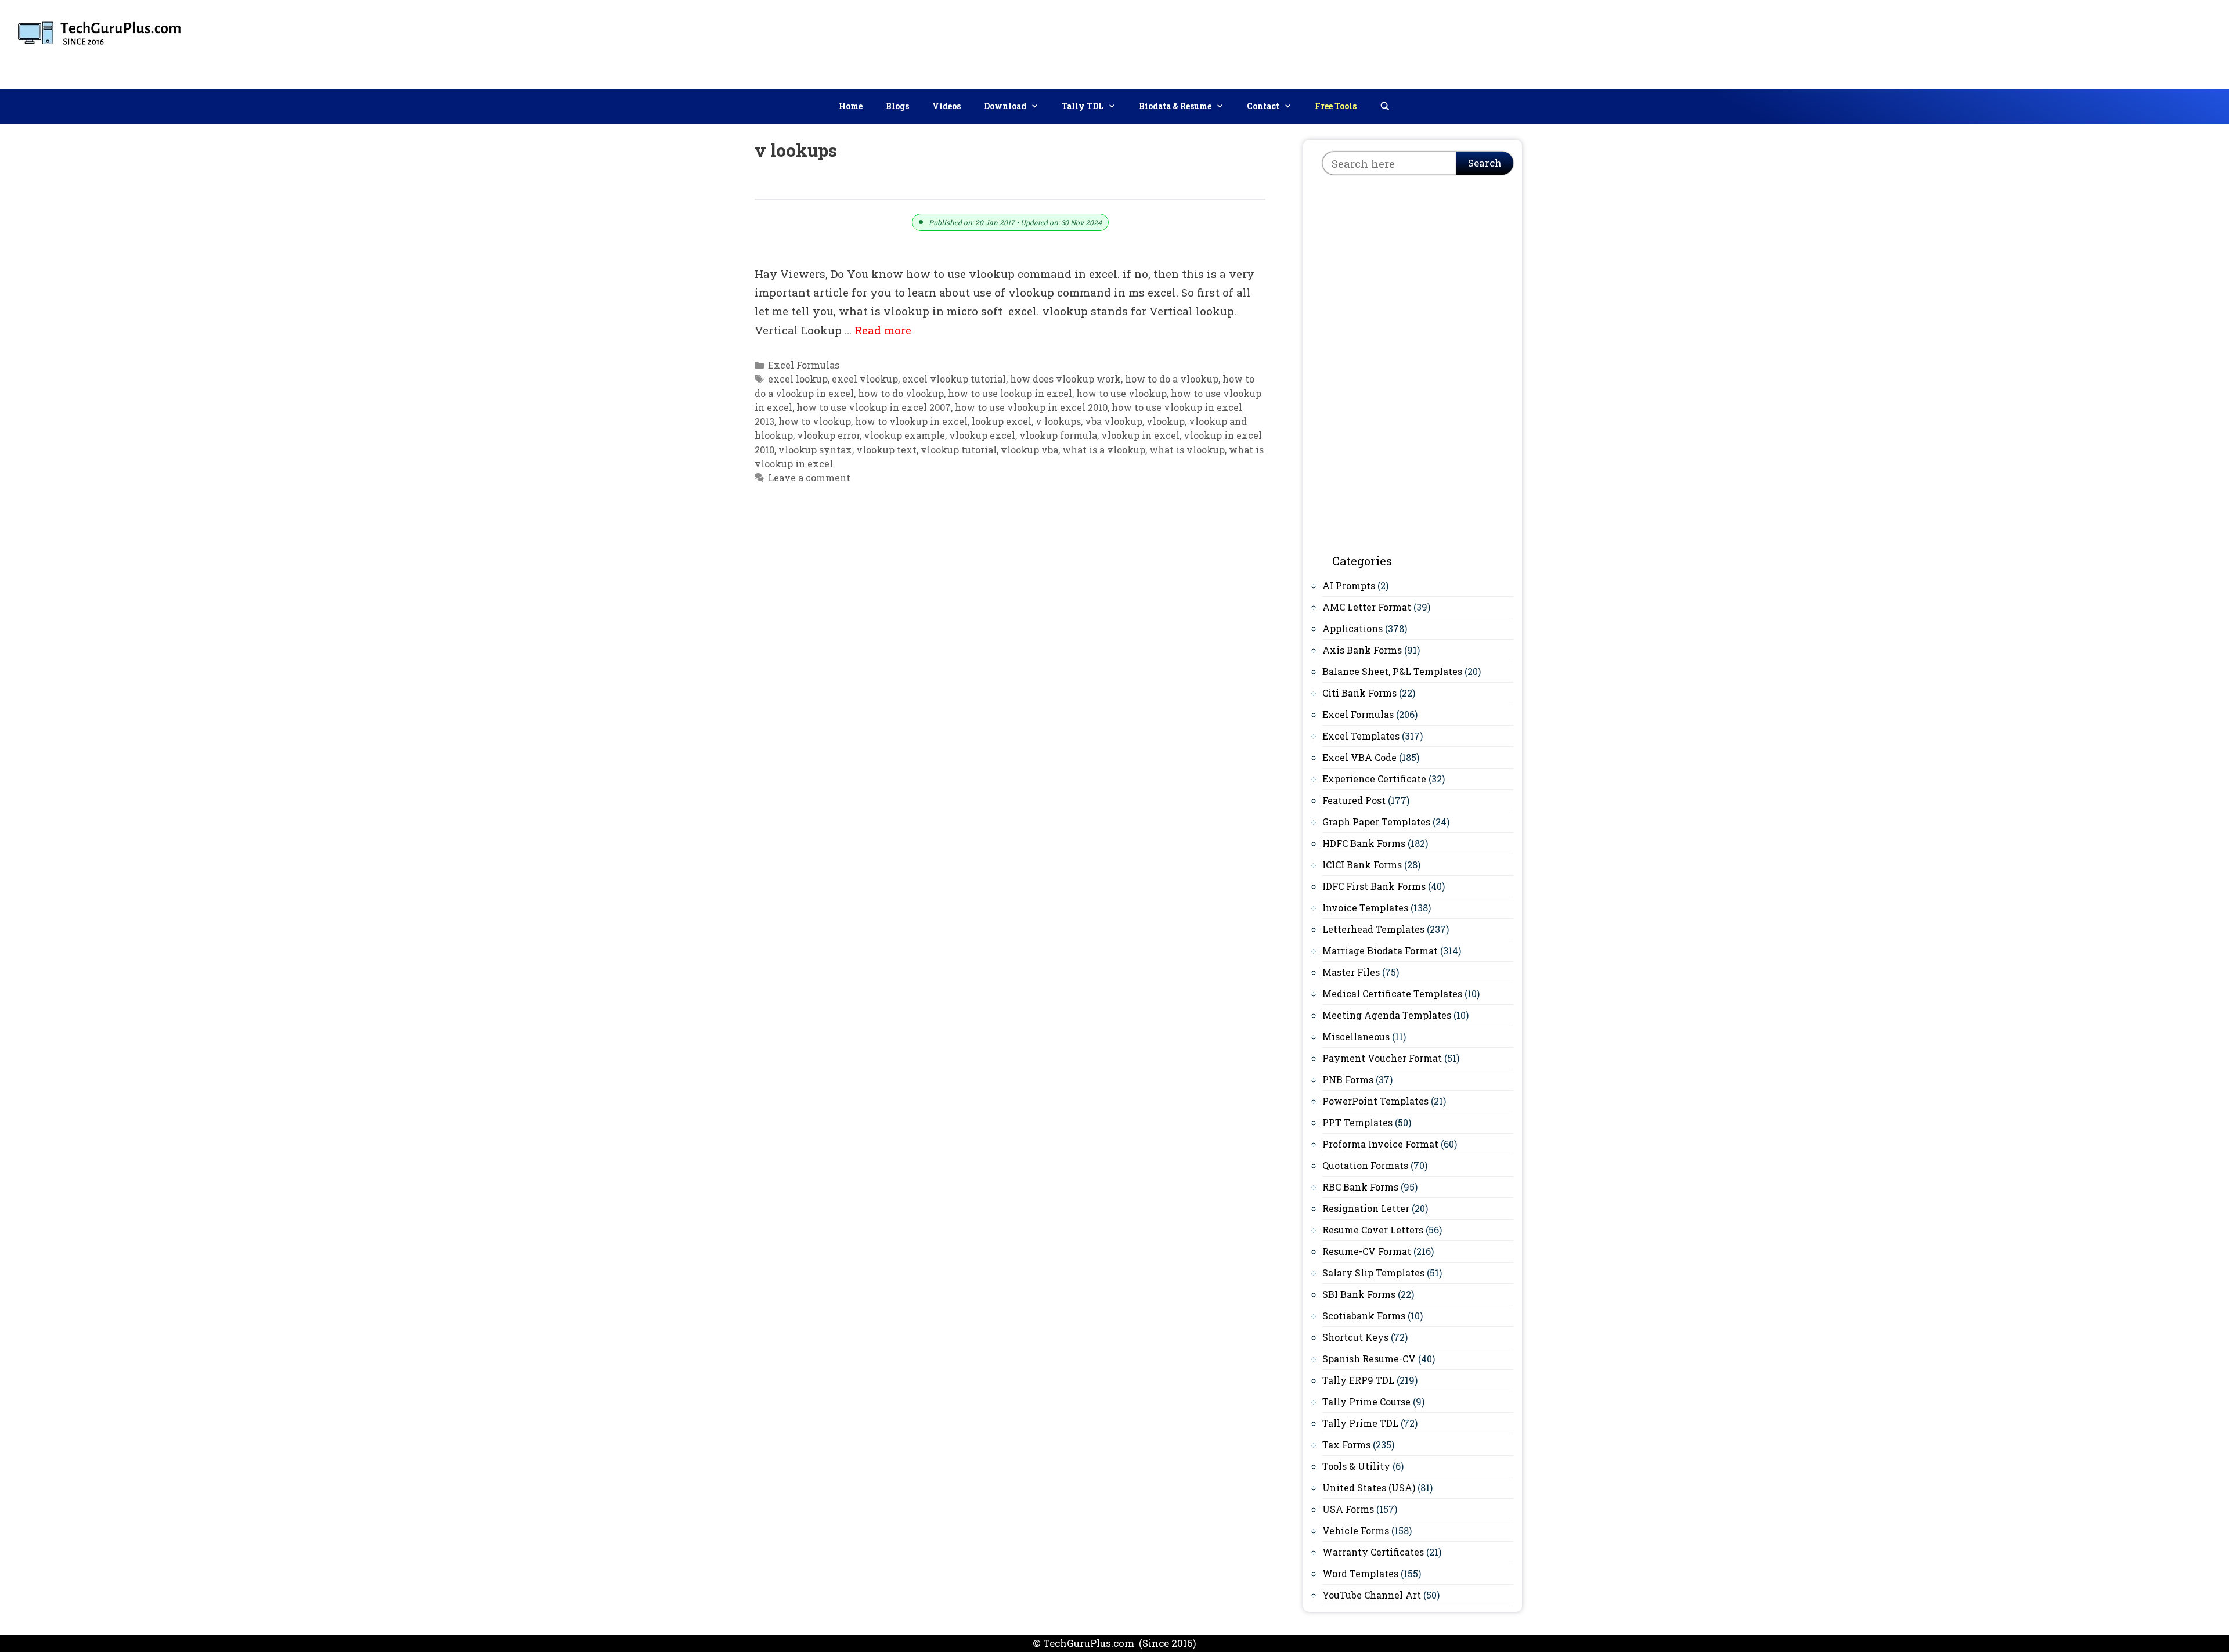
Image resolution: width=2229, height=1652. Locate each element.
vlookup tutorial (959, 450)
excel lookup (798, 379)
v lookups (1058, 421)
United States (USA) (1369, 1487)
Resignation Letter (1366, 1208)
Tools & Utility (1356, 1466)
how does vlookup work (1065, 379)
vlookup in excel (1140, 435)
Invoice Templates (1365, 908)
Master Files (1351, 972)
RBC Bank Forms (1360, 1187)
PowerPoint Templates (1375, 1101)
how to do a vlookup (1172, 379)
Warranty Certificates (1373, 1552)
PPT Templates (1357, 1122)
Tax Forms (1346, 1444)
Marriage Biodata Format (1380, 951)
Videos (946, 106)
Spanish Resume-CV (1369, 1359)
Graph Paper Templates (1376, 822)
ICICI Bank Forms (1362, 865)
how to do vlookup (901, 393)
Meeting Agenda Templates (1387, 1015)
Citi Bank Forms (1359, 693)
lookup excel (1002, 421)
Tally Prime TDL (1360, 1423)
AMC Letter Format (1367, 607)
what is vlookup (1187, 450)
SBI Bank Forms (1359, 1294)
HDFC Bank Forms (1364, 843)
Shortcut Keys (1355, 1337)
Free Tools (1336, 106)
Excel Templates (1361, 736)
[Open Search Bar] (1385, 106)
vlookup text (886, 450)
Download (1005, 106)
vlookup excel (982, 435)
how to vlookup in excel (911, 421)
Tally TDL (1083, 106)
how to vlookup (815, 421)
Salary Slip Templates (1373, 1273)
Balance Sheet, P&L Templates (1392, 671)
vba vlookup (1114, 421)
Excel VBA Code (1359, 757)
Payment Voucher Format (1382, 1058)
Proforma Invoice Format (1380, 1144)
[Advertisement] (2009, 42)
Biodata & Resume (1175, 106)
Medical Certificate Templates (1392, 993)
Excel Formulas (804, 365)
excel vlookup (865, 379)
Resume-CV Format (1367, 1251)
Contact (1263, 106)
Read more (883, 330)
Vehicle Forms (1356, 1530)
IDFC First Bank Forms (1374, 886)
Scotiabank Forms (1364, 1316)
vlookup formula (1058, 435)
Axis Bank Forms (1362, 650)
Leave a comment (809, 477)
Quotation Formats (1365, 1165)
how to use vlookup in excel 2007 (874, 407)
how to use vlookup (1121, 393)
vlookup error (828, 435)
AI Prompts (1349, 585)
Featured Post (1354, 800)
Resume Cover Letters (1373, 1230)
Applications (1352, 628)
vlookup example (904, 435)
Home (851, 106)
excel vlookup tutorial (954, 379)
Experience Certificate (1374, 779)
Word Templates (1360, 1573)
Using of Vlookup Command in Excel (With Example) (925, 185)
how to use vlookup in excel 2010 (1031, 407)
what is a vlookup (1104, 450)
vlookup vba (1029, 450)
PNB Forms (1348, 1079)
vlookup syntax (815, 450)
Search (1485, 163)
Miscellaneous (1356, 1036)
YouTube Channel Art (1372, 1595)
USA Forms (1348, 1509)
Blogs (897, 106)
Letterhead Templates (1373, 929)
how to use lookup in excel (1010, 393)
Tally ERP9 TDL (1358, 1380)
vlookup (1166, 421)
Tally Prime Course (1366, 1402)
